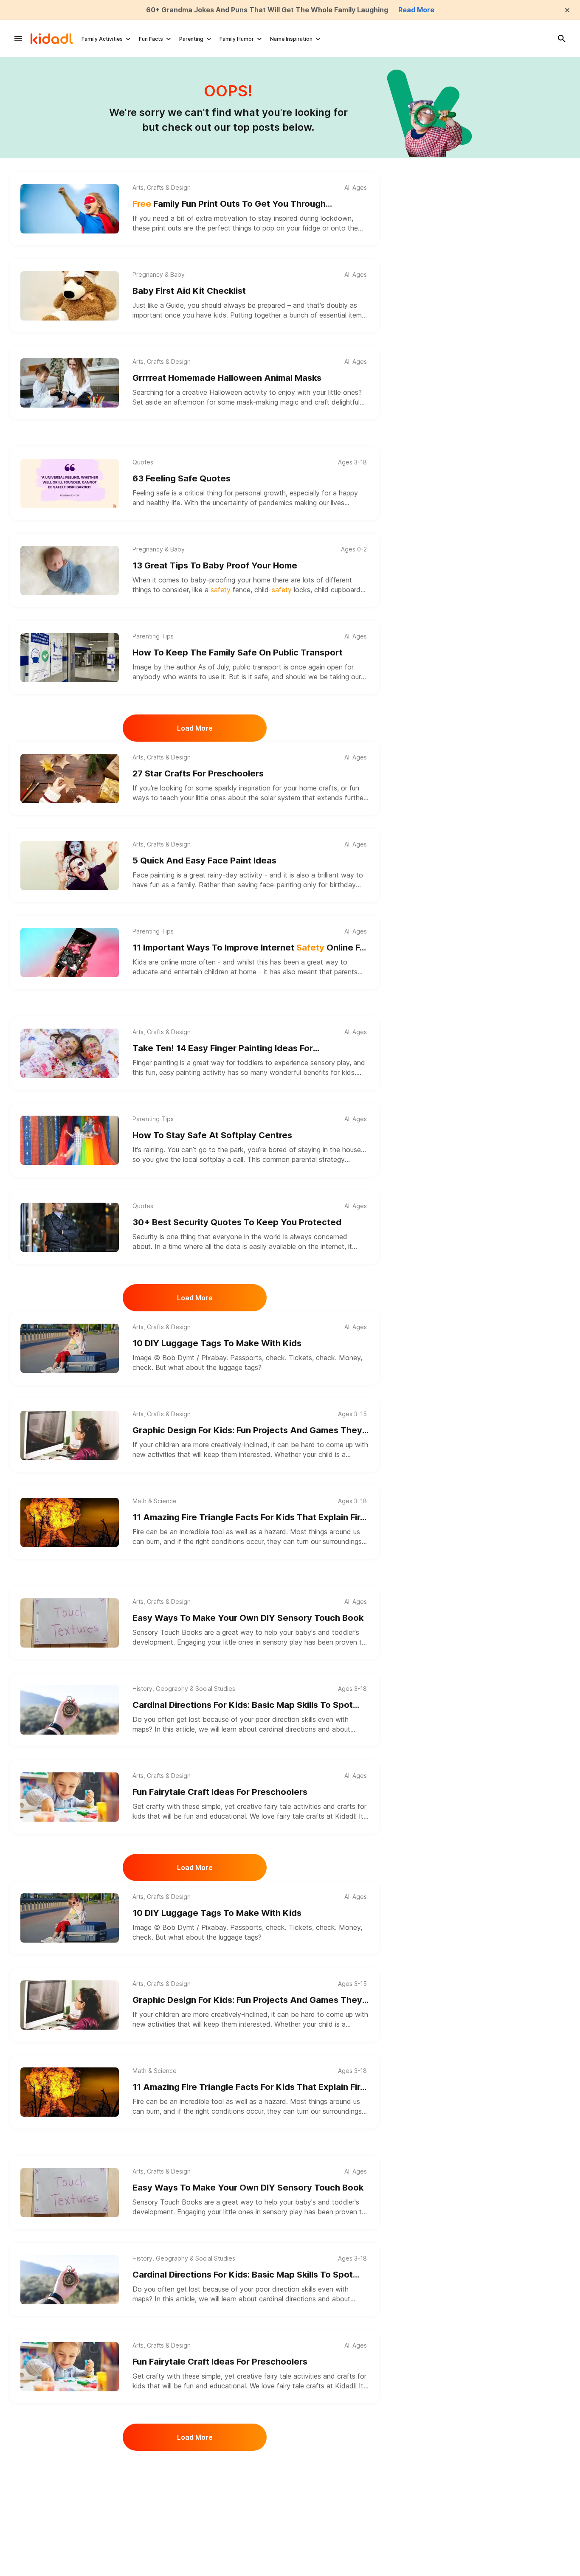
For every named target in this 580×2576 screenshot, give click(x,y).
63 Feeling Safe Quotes (182, 478)
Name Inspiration (291, 39)
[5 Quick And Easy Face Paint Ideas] (70, 866)
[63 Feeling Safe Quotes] (70, 484)
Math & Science (155, 1501)
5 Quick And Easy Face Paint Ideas (204, 861)
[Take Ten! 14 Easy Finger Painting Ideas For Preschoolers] (70, 1053)
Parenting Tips (153, 636)
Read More (416, 10)
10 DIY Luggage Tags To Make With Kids (217, 1343)
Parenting (191, 39)
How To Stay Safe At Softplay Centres (212, 1135)
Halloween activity (238, 392)
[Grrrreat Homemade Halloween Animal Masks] (70, 383)
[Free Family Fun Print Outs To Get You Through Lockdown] (70, 209)
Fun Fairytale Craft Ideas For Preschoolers (220, 1792)
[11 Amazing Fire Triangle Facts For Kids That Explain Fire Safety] (70, 1522)
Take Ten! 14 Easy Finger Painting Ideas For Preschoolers (223, 1049)
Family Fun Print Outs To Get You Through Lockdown (229, 204)
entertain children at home (215, 972)
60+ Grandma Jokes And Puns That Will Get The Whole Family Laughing (267, 10)
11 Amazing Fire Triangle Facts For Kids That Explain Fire (249, 1518)
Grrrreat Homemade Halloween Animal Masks (227, 378)
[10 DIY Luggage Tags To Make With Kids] (70, 1348)
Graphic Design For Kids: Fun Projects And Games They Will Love (247, 1431)
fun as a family (172, 885)
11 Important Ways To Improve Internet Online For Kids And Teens (251, 948)
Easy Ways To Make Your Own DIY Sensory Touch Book (248, 1618)
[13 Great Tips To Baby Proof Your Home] (70, 571)
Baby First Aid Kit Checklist (189, 291)
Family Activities (102, 39)
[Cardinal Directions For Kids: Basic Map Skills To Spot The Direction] (70, 1710)
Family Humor (237, 39)
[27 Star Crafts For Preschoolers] (70, 779)
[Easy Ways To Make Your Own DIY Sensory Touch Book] (70, 1623)
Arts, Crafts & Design (162, 188)
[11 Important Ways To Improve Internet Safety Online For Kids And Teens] (70, 953)
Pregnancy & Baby (159, 275)
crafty (155, 1806)
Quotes (143, 462)
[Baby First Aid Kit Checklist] (70, 296)
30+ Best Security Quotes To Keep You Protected (237, 1222)
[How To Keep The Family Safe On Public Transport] (70, 658)
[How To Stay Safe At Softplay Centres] (70, 1140)
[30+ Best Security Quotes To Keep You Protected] (70, 1227)
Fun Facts (151, 39)
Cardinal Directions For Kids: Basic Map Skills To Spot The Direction (243, 1706)
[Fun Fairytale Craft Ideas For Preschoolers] (70, 1797)
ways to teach (155, 798)
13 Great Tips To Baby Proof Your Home (215, 565)
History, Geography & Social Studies (184, 1689)
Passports (246, 1358)
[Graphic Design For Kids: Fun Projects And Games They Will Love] (70, 1435)
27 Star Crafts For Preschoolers (198, 773)
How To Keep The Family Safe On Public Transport (238, 652)
